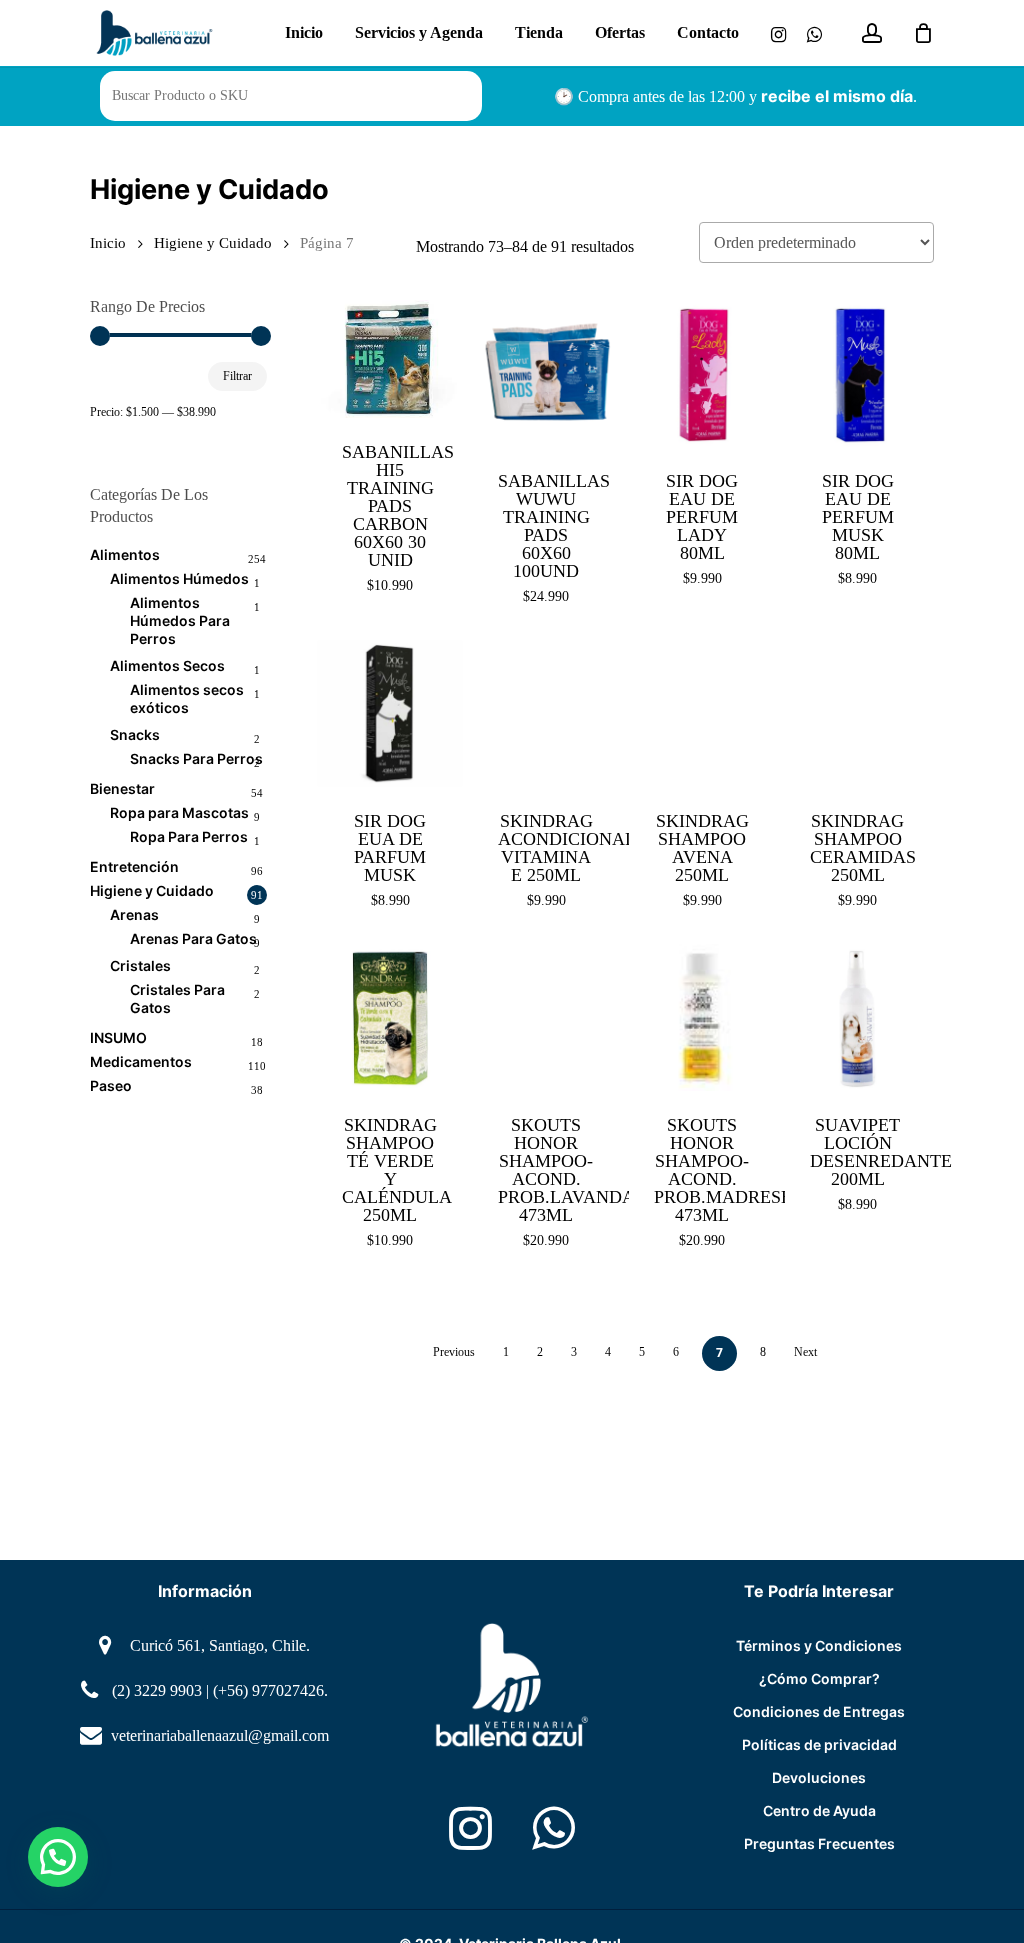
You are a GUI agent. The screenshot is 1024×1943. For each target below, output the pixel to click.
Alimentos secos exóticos (187, 698)
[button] (58, 1857)
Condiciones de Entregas (819, 1711)
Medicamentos (141, 1061)
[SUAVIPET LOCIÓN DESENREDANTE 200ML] (858, 1017)
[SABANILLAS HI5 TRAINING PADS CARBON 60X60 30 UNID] (390, 358)
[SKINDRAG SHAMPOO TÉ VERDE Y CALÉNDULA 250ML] (390, 1017)
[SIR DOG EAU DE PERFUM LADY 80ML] (702, 373)
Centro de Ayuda (819, 1810)
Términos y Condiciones (819, 1645)
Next (805, 1352)
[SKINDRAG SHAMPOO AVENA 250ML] (702, 713)
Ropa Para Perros (189, 836)
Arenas (134, 914)
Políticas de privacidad (819, 1744)
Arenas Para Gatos (193, 938)
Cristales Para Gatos (177, 998)
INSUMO (118, 1037)
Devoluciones (819, 1777)
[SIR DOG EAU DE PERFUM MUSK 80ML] (858, 373)
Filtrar (237, 376)
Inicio (108, 243)
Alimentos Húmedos (179, 578)
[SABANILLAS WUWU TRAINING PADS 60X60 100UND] (546, 373)
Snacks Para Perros (196, 758)
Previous (454, 1352)
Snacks (135, 734)
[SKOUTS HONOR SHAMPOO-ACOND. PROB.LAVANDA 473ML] (546, 1017)
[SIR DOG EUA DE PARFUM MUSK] (390, 713)
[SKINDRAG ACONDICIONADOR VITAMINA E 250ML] (546, 713)
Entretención (134, 866)
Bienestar (122, 788)
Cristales (140, 965)
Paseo (111, 1085)
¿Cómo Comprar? (819, 1678)
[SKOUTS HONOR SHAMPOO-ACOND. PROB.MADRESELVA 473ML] (702, 1017)
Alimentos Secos (167, 665)
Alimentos (125, 554)
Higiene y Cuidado (213, 243)
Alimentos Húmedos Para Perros (180, 620)
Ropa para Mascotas (179, 812)
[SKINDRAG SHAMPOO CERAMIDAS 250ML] (858, 713)
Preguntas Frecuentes (819, 1843)
